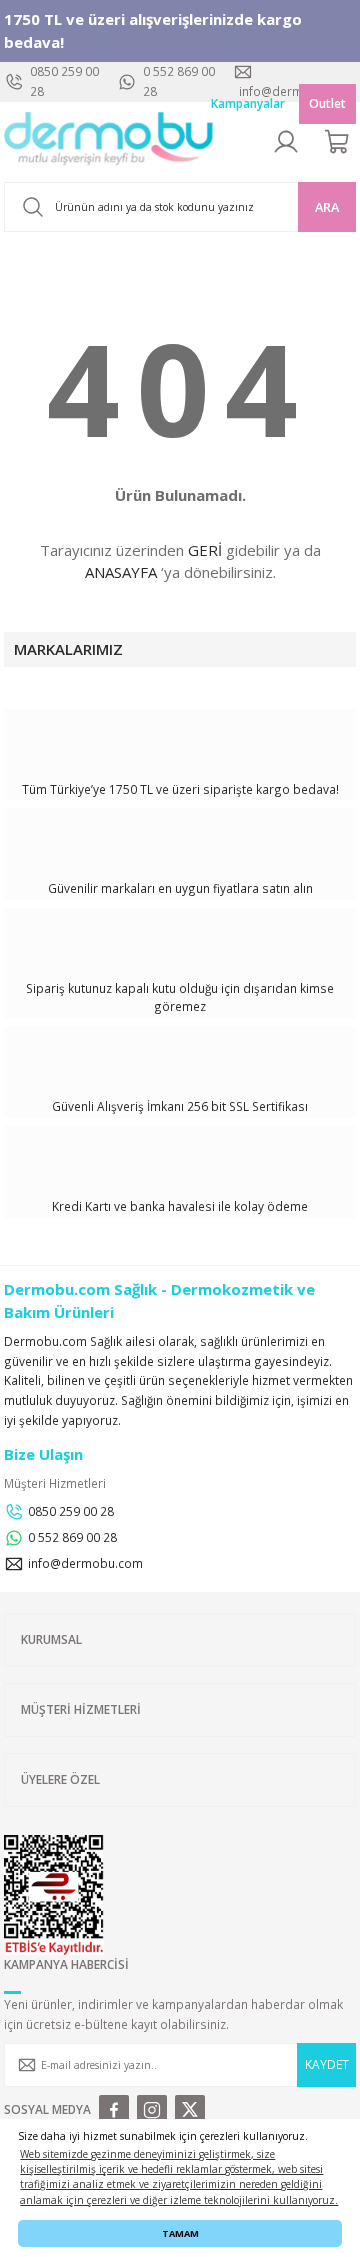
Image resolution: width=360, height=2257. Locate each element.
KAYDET (327, 2064)
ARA (327, 207)
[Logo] (109, 142)
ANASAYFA (121, 572)
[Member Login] (286, 142)
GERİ (205, 550)
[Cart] (338, 142)
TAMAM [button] (180, 2233)
